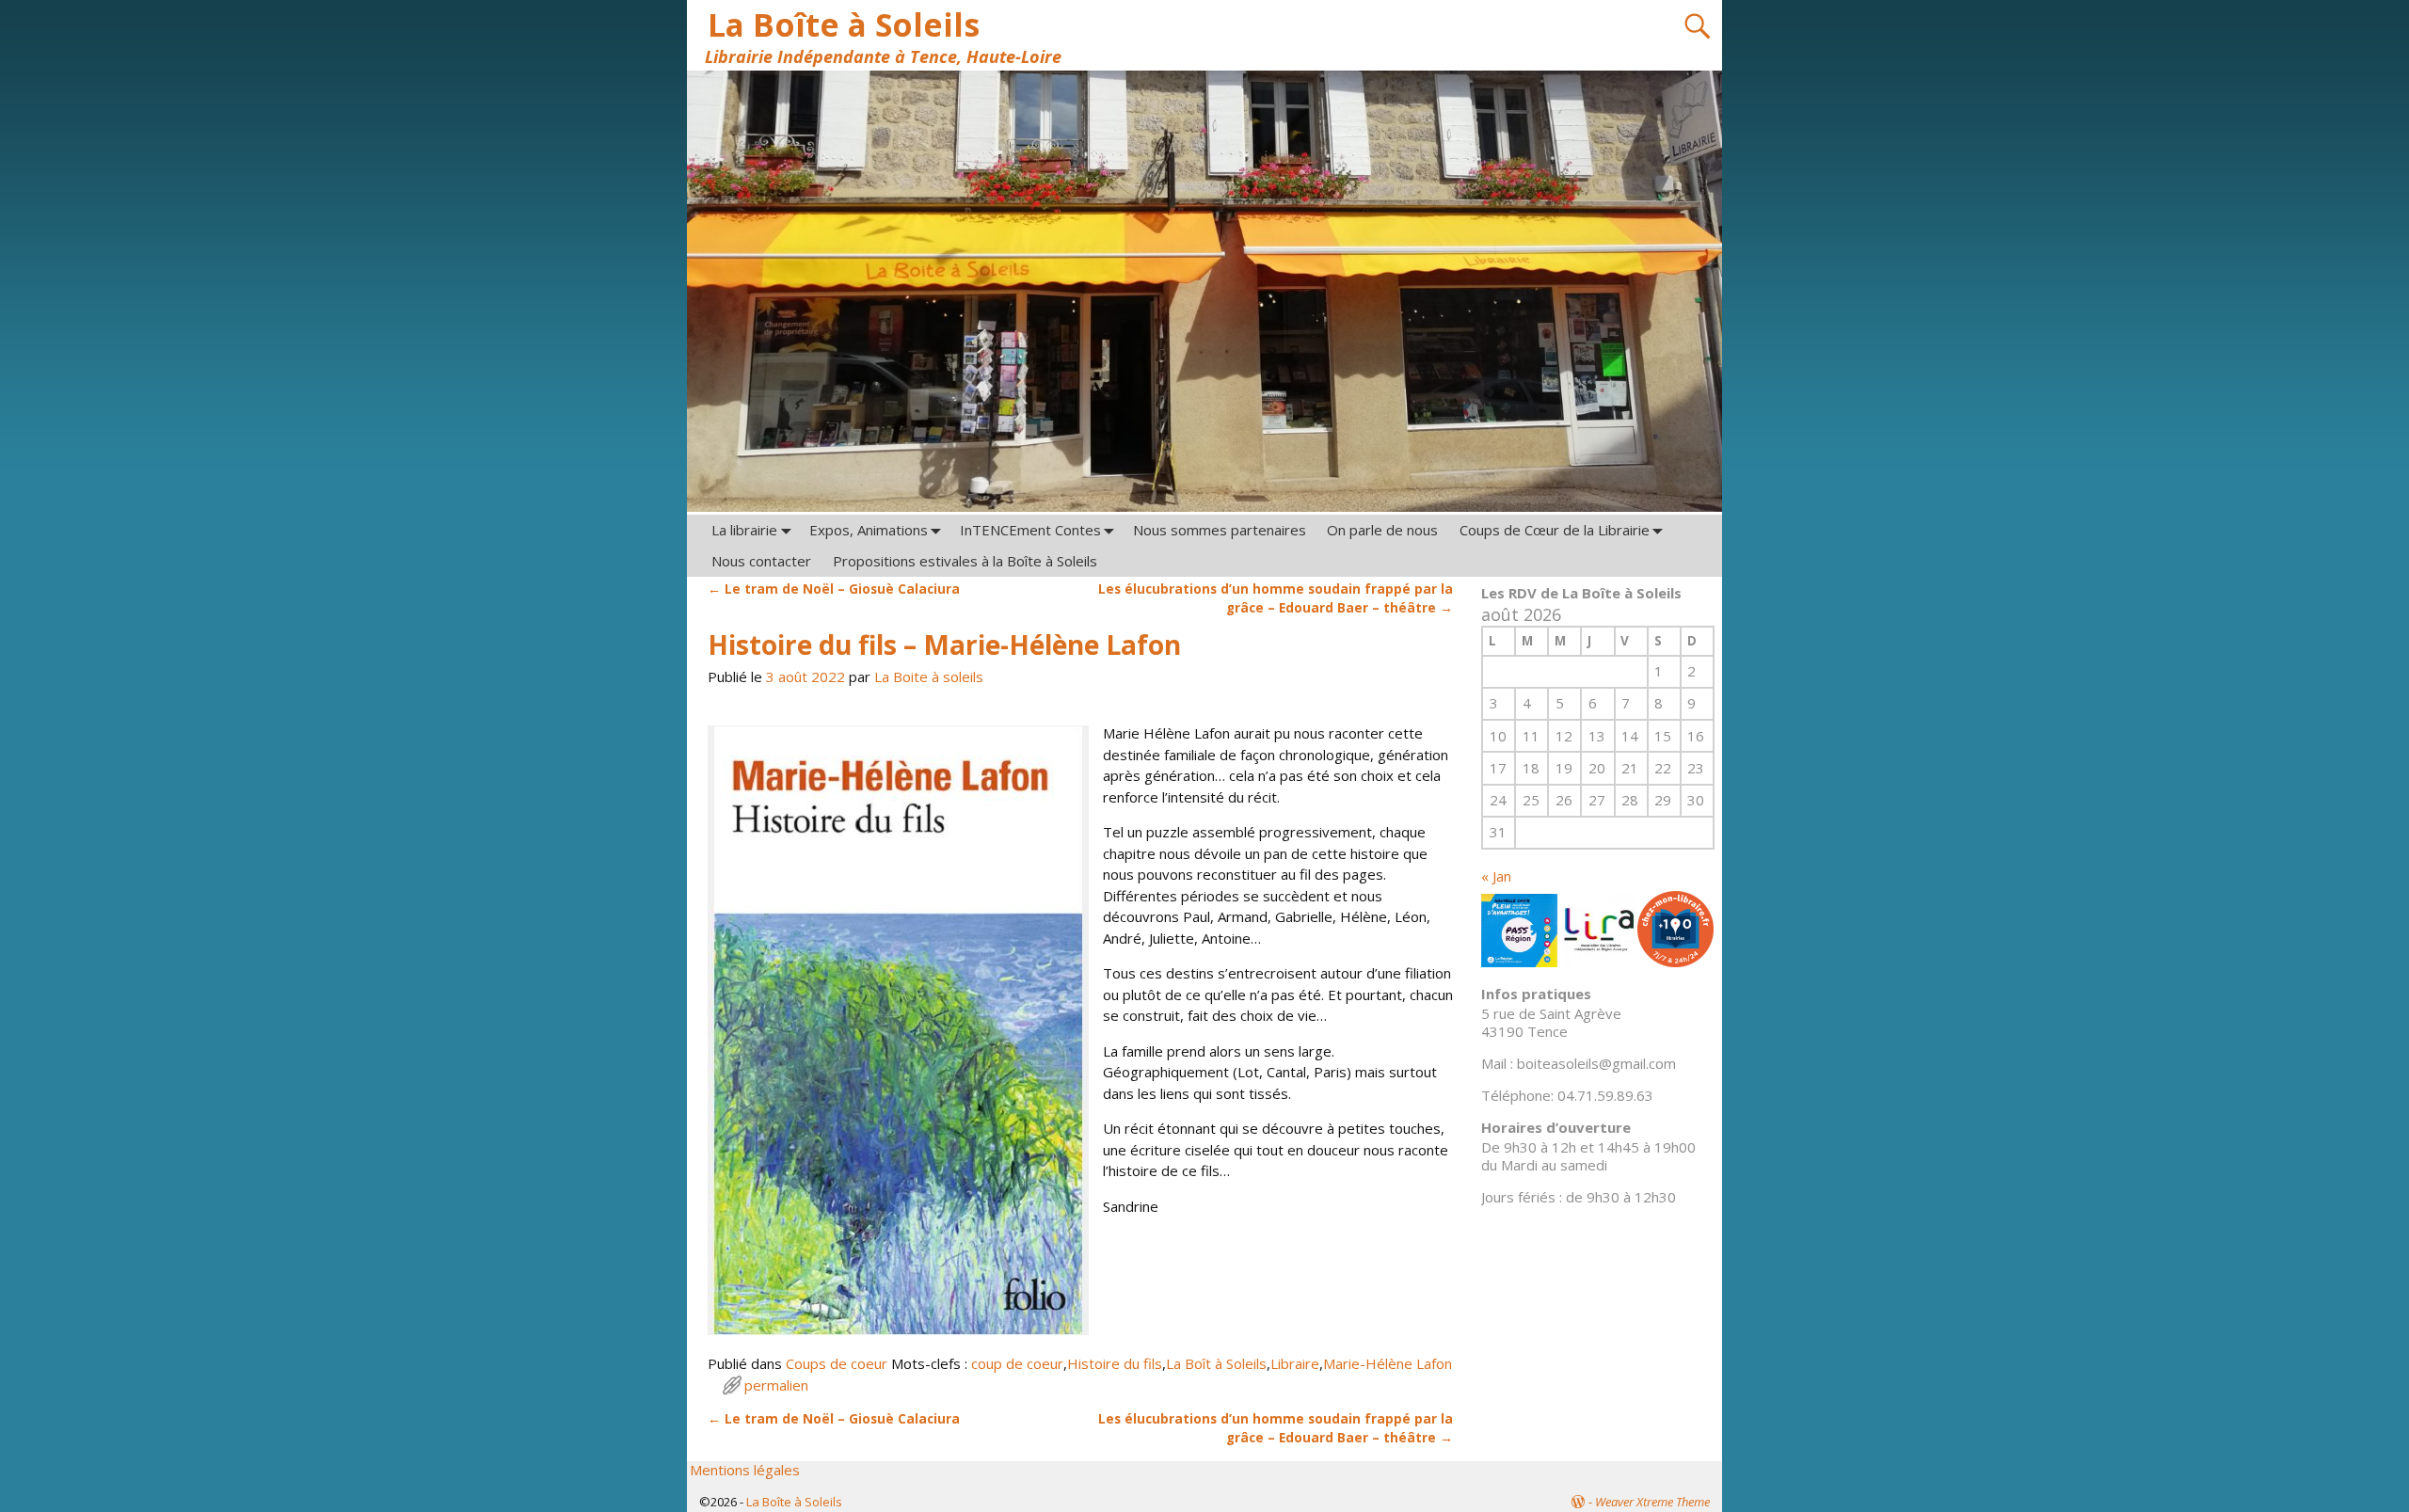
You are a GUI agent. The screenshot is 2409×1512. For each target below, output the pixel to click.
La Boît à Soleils (1216, 1363)
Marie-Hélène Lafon (1388, 1363)
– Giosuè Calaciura (834, 589)
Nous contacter (761, 561)
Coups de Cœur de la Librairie (1555, 530)
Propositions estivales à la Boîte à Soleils (965, 561)
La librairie (744, 530)
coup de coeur (1017, 1363)
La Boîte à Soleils (844, 24)
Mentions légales (745, 1470)
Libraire (1295, 1363)
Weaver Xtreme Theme (1652, 1502)
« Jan (1496, 876)
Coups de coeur (837, 1363)
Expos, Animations (869, 530)
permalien (776, 1385)
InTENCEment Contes (1030, 530)
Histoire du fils (1115, 1363)
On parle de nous (1382, 530)
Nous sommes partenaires (1220, 530)
